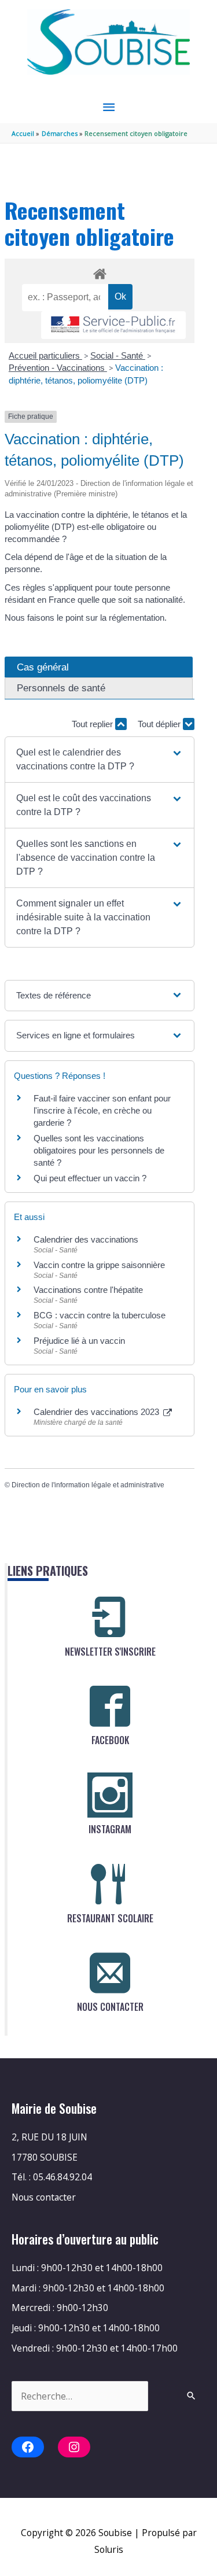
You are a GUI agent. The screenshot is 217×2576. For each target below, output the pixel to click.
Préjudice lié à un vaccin (79, 1341)
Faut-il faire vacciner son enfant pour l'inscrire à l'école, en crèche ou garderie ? (102, 1110)
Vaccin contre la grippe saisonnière (99, 1265)
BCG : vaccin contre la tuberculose (100, 1315)
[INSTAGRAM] (110, 1795)
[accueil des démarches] (99, 272)
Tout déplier (160, 724)
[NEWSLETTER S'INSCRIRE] (110, 1617)
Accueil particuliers (45, 355)
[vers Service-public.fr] (113, 325)
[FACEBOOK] (110, 1706)
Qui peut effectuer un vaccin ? (90, 1178)
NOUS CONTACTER (110, 2007)
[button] (100, 760)
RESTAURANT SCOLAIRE (110, 1918)
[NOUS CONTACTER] (110, 1973)
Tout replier (93, 724)
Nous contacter (44, 2197)
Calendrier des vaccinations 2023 (98, 1412)
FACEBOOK (110, 1740)
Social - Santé (118, 355)
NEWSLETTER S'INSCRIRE (110, 1652)
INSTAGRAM (110, 1829)
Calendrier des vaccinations (86, 1239)
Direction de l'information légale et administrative (88, 1485)
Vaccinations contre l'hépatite (88, 1290)
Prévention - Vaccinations (58, 368)
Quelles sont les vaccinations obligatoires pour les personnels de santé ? (99, 1150)
